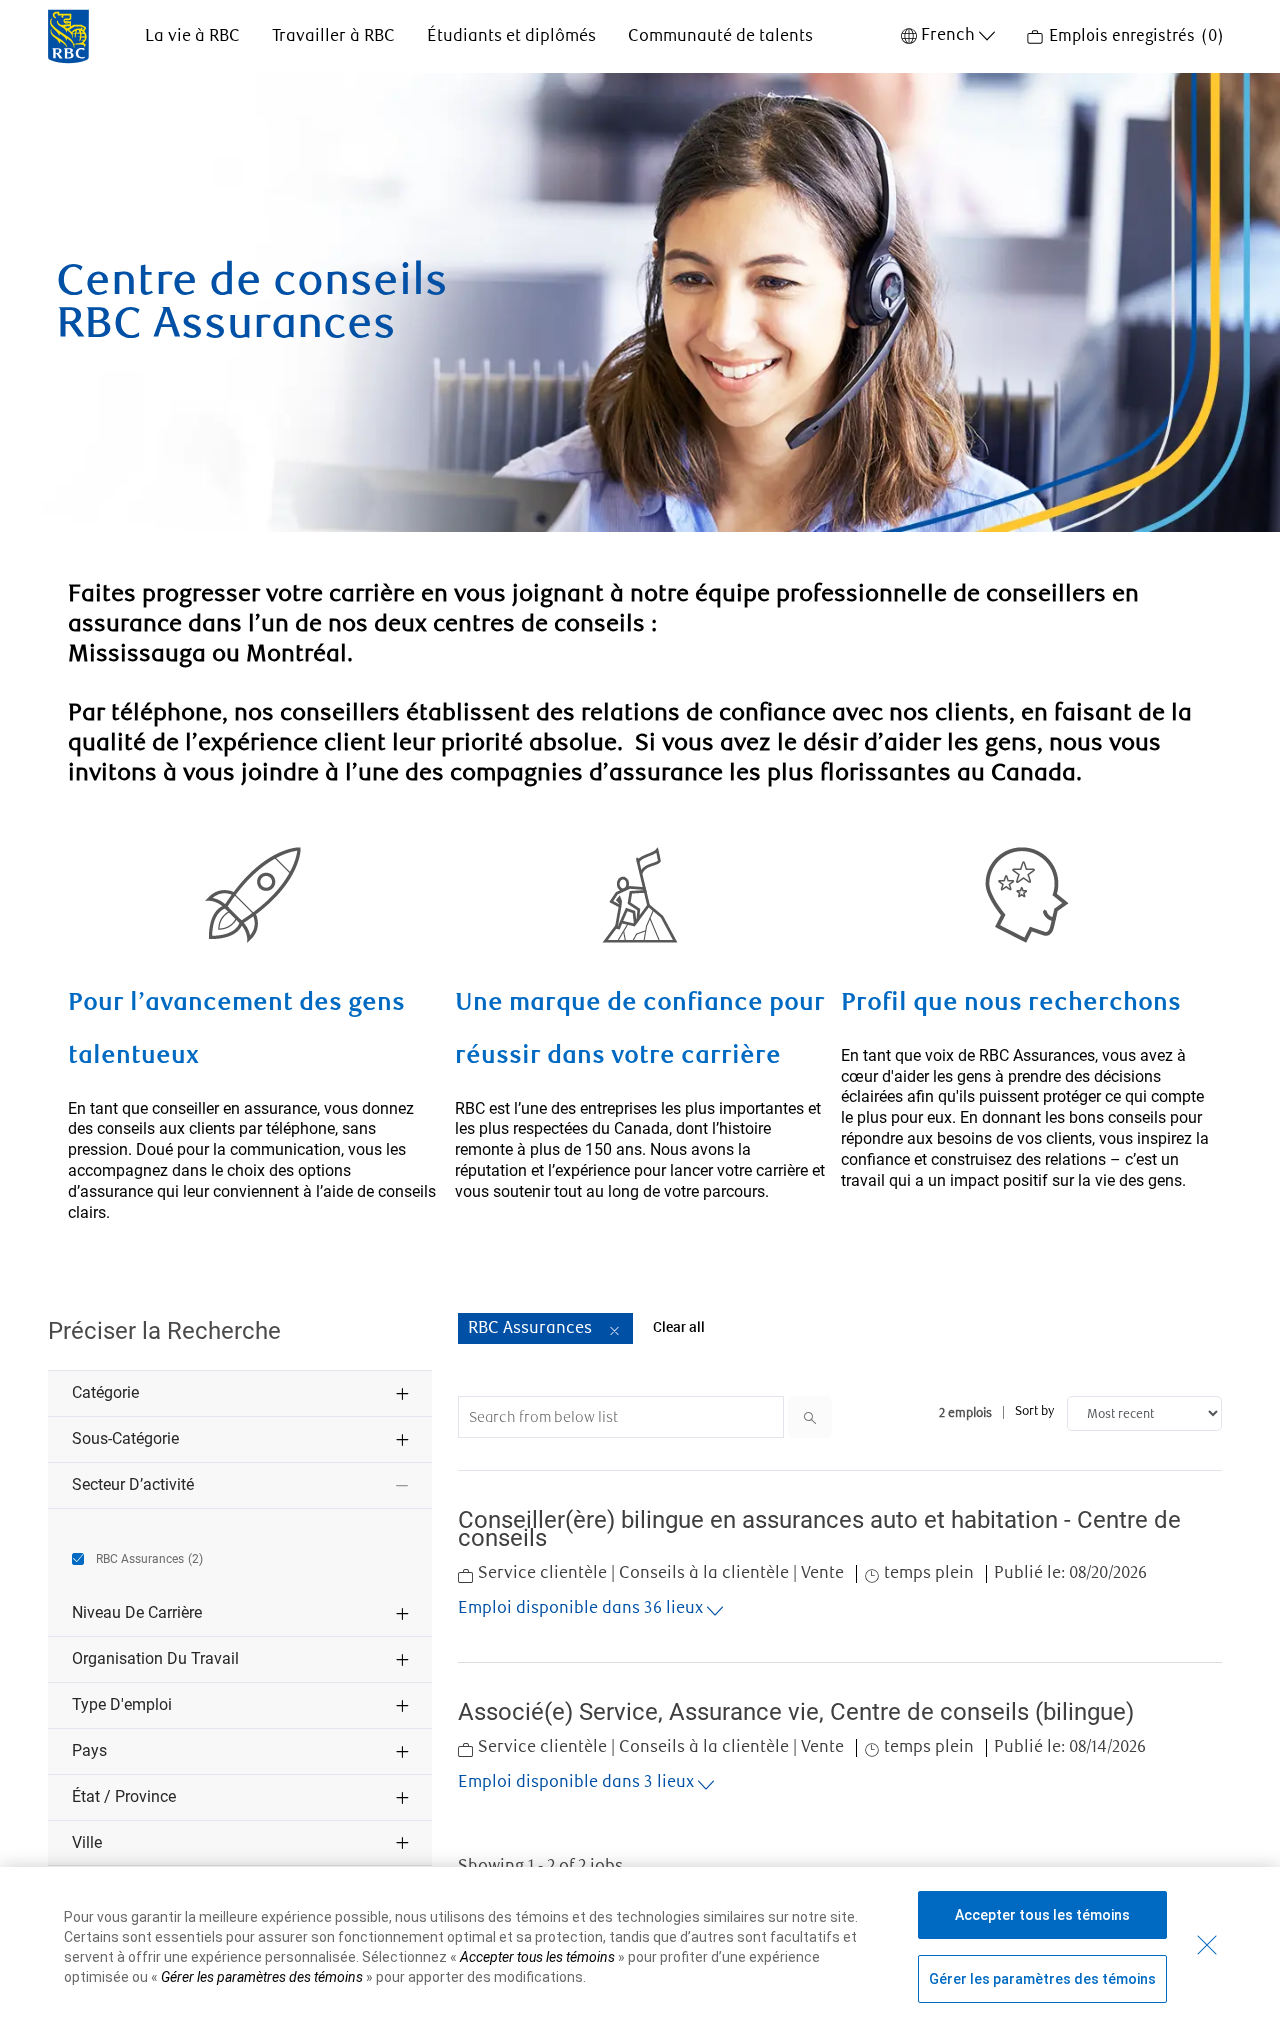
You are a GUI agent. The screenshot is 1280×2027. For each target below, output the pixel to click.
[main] (640, 994)
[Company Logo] (68, 35)
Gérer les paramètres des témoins (1042, 1979)
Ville (87, 1842)
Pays (89, 1750)
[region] (640, 1947)
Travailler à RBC (333, 36)
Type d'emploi (122, 1704)
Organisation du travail (155, 1658)
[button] (614, 1327)
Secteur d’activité (133, 1484)
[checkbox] (137, 1560)
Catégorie (105, 1392)
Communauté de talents (720, 36)
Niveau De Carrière (137, 1612)
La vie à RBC (192, 36)
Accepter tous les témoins (1042, 1915)
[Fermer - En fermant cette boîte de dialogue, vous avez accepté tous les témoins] (1207, 1945)
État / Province (124, 1796)
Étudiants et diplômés (511, 36)
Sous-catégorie (125, 1438)
